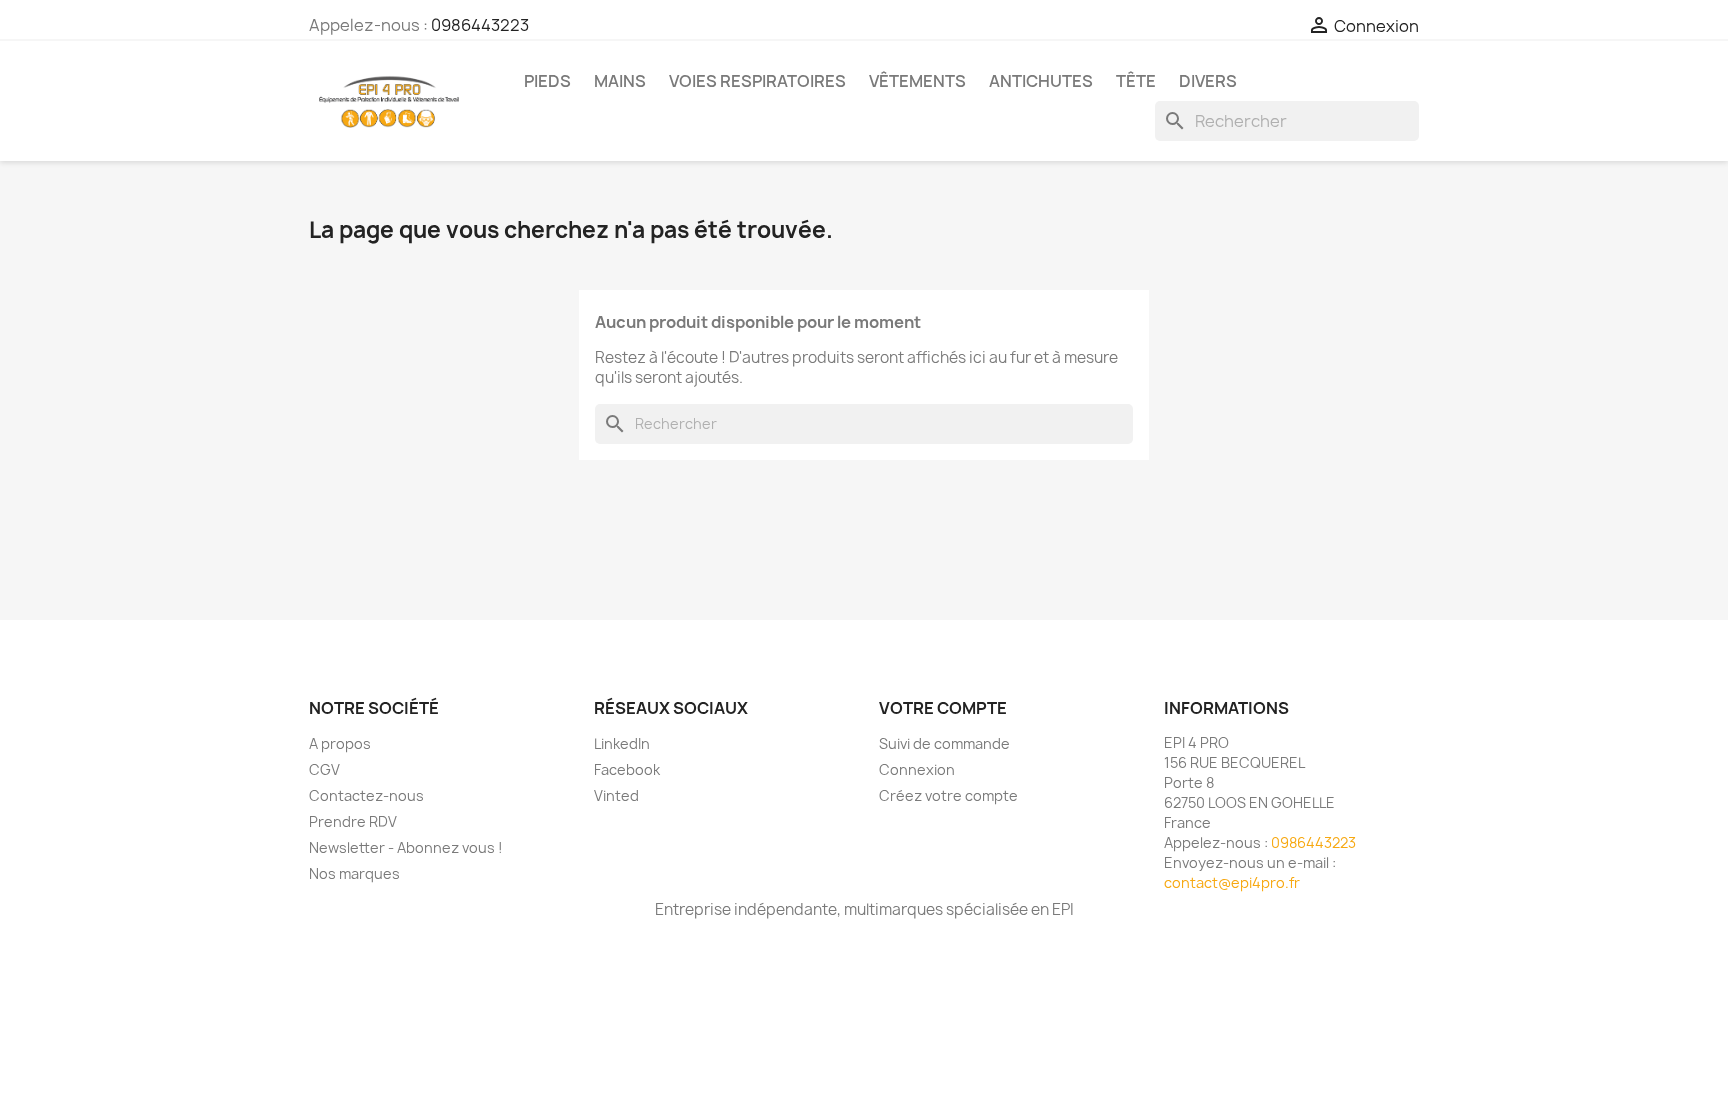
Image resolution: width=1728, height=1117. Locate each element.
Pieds (547, 81)
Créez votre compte (948, 795)
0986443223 (480, 25)
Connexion (917, 769)
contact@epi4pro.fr (1232, 882)
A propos (340, 743)
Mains (620, 81)
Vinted (616, 795)
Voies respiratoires (757, 81)
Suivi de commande (944, 743)
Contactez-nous (366, 795)
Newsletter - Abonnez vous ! (406, 847)
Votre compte (943, 708)
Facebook (627, 769)
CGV (324, 769)
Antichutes (1041, 81)
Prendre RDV (353, 821)
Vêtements (917, 81)
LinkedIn (622, 743)
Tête (1136, 81)
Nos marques (354, 873)
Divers (1208, 81)
